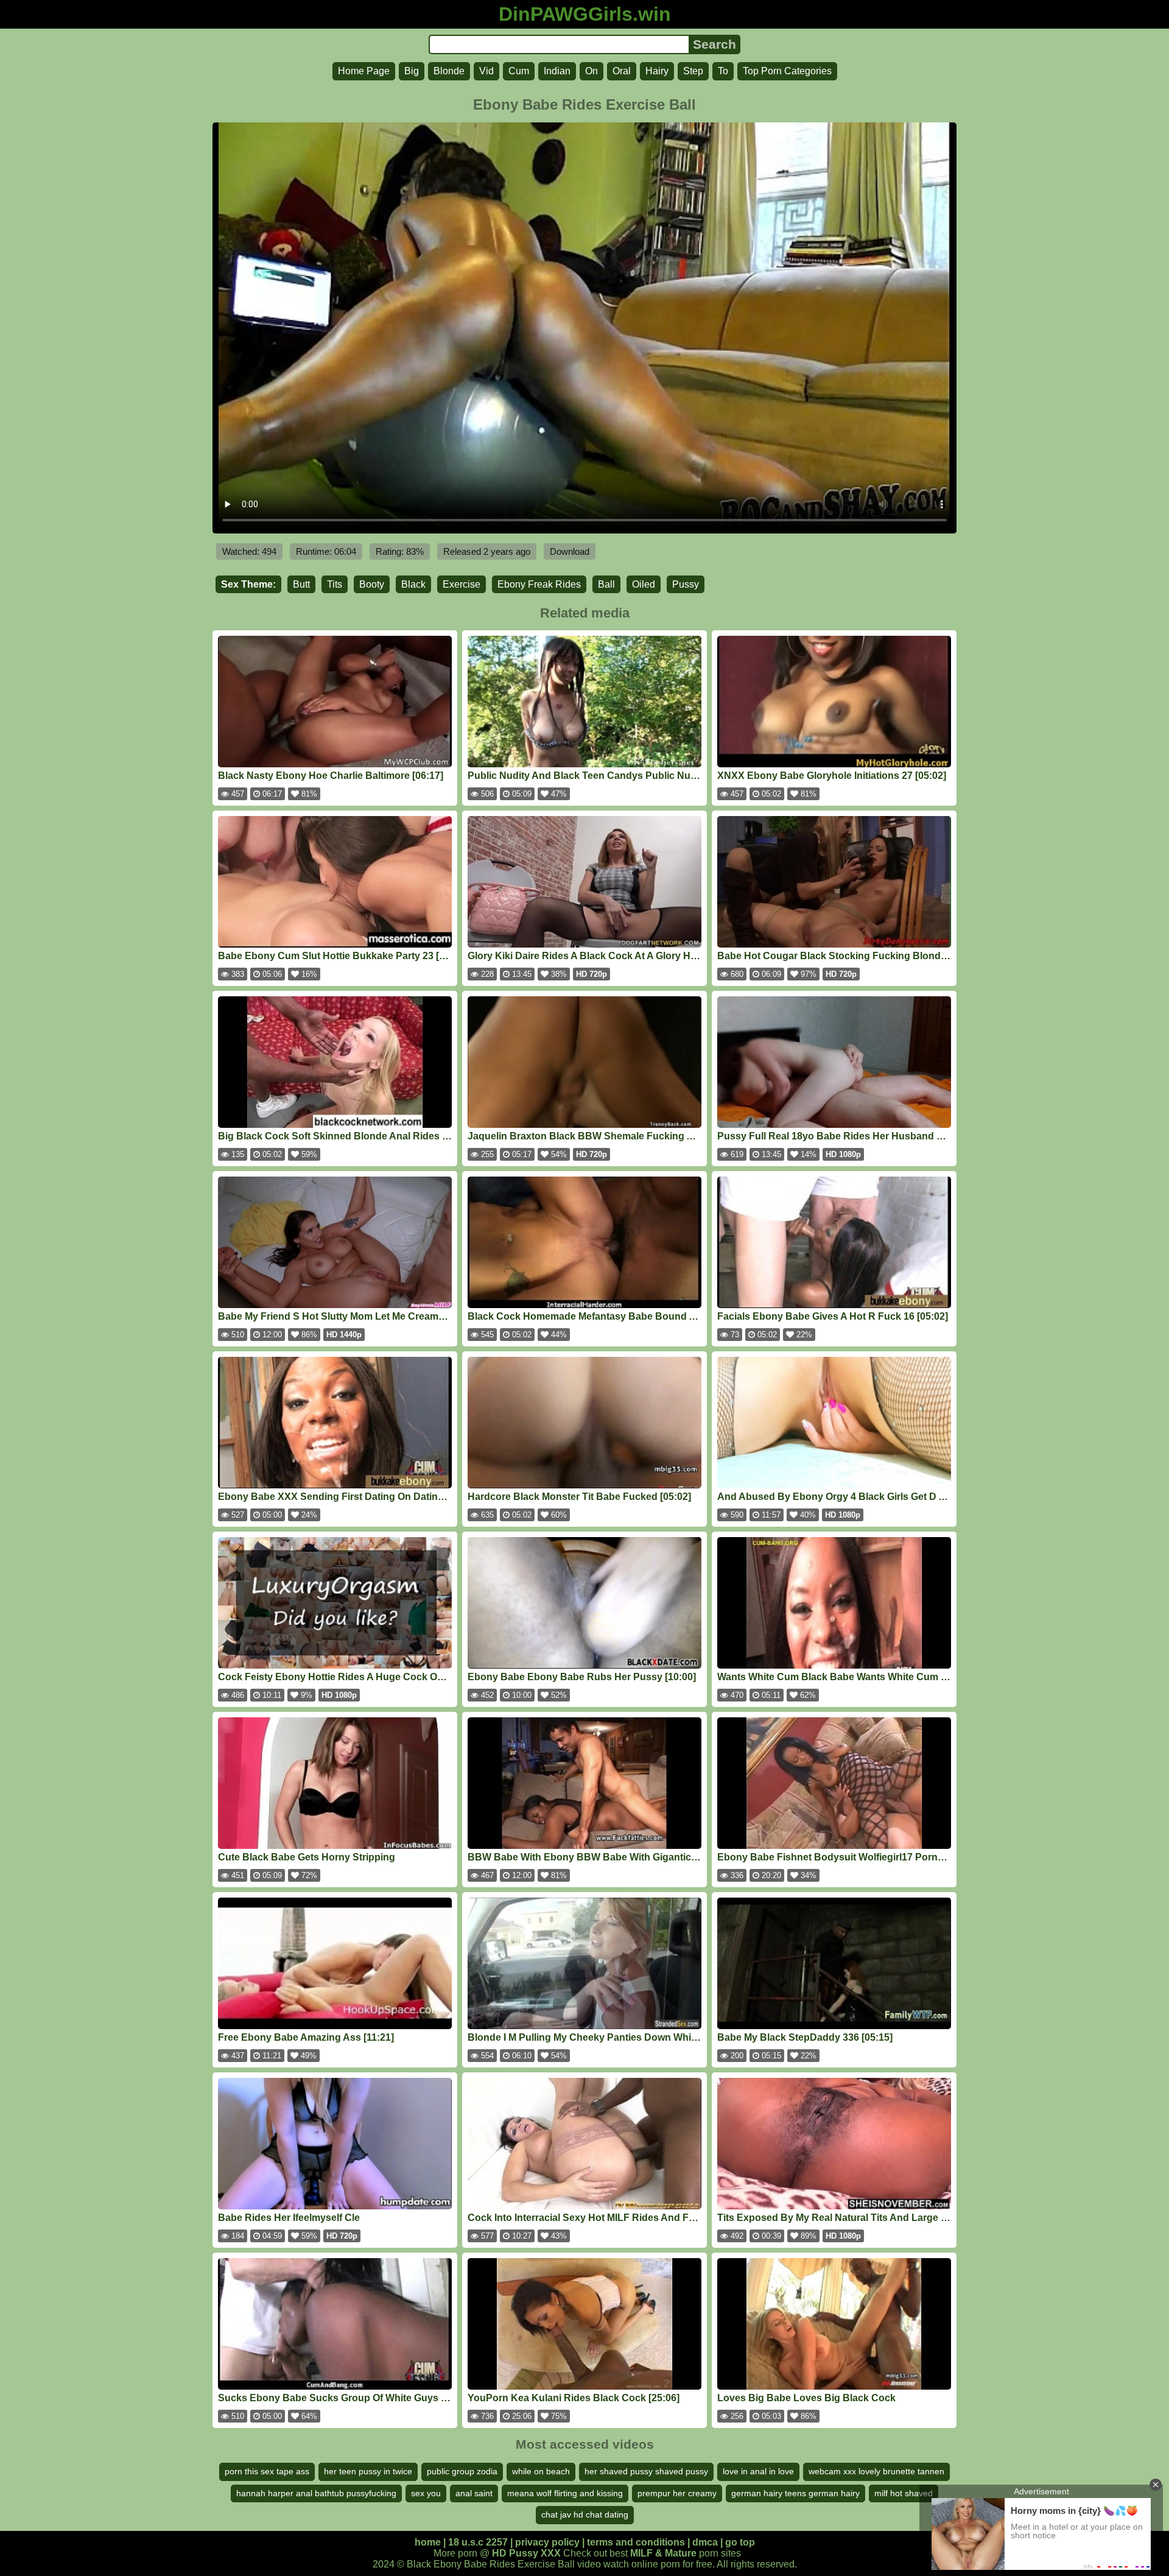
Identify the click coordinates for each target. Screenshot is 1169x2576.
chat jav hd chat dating (585, 2514)
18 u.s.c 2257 (478, 2542)
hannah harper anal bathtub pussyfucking (316, 2493)
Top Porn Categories (787, 71)
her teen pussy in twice (368, 2471)
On (592, 71)
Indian (557, 71)
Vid (486, 71)
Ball (606, 584)
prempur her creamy (677, 2493)
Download (570, 551)
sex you (426, 2493)
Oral (622, 71)
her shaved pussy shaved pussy (646, 2471)
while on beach (541, 2471)
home (428, 2542)
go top (740, 2542)
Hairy (657, 71)
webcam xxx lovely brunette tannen (876, 2471)
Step (693, 71)
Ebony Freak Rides (539, 584)
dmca (705, 2542)
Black (413, 584)
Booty (372, 584)
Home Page (364, 71)
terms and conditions (636, 2542)
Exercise (462, 584)
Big (412, 71)
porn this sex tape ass (267, 2471)
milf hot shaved (904, 2493)
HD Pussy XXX (526, 2553)
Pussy (686, 584)
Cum (519, 71)
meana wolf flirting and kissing (565, 2493)
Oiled (644, 584)
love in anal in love (758, 2471)
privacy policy (547, 2542)
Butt (301, 584)
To (723, 71)
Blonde (449, 71)
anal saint (474, 2493)
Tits (335, 584)
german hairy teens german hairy (795, 2493)
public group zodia (462, 2471)
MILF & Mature (663, 2553)
